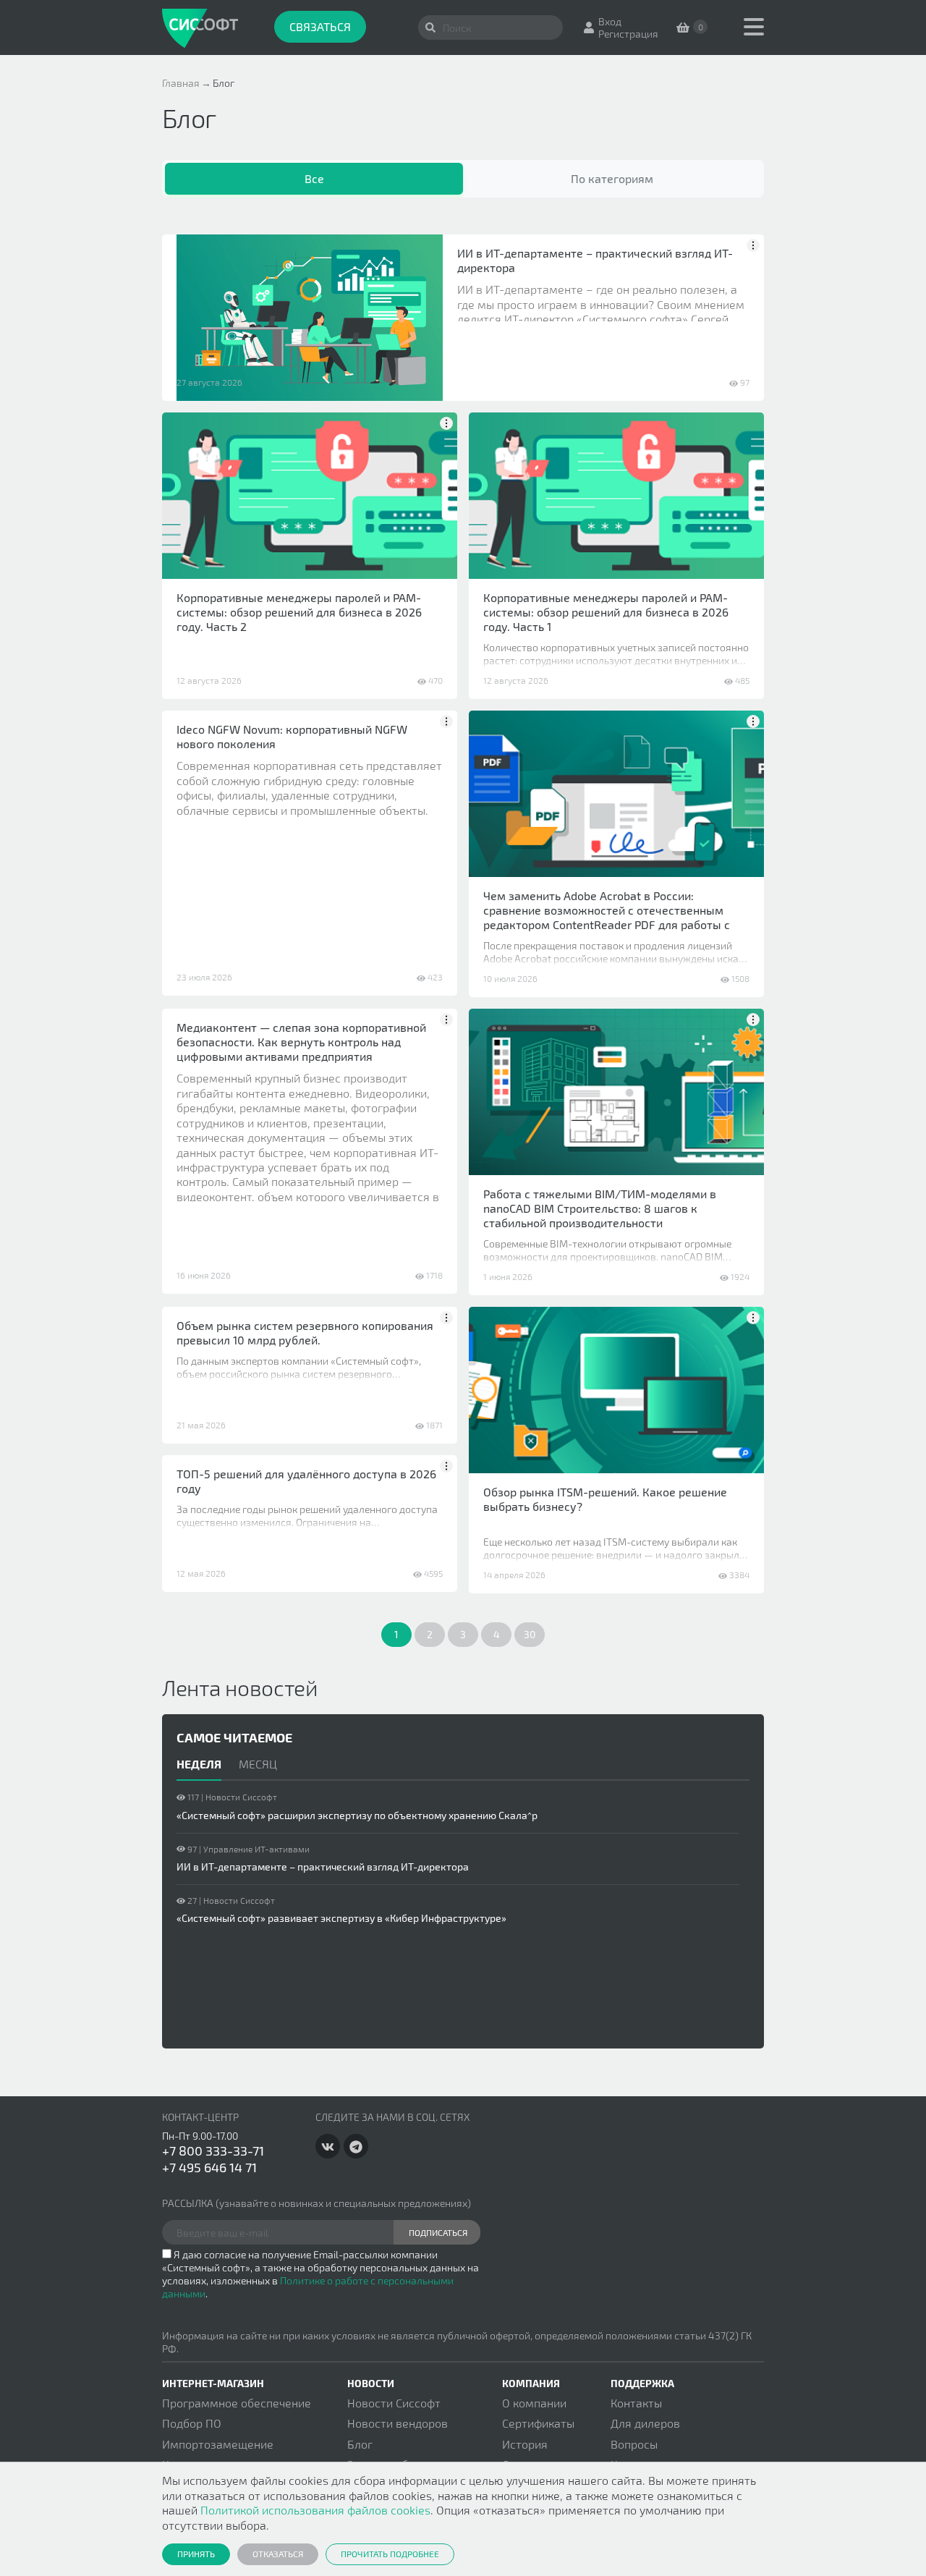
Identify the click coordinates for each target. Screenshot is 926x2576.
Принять (196, 2554)
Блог (360, 2444)
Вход (610, 21)
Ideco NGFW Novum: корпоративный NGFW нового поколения (292, 736)
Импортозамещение (218, 2444)
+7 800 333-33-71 (213, 2151)
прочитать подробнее (390, 2554)
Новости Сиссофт (394, 2403)
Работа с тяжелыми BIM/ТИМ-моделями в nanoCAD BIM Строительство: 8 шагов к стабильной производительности (600, 1208)
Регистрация (628, 34)
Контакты (636, 2403)
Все (314, 178)
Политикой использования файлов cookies (315, 2510)
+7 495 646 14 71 (209, 2167)
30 (530, 1634)
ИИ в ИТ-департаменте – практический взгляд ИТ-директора (595, 260)
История (525, 2444)
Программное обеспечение (237, 2403)
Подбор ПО (192, 2423)
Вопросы (634, 2444)
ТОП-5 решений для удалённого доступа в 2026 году (306, 1481)
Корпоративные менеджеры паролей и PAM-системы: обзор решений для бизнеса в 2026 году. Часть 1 (606, 612)
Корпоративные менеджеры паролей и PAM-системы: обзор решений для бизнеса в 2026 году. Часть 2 (299, 612)
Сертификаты (538, 2423)
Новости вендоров (398, 2423)
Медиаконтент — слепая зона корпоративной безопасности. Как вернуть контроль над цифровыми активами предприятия (301, 1042)
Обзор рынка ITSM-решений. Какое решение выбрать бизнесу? (605, 1499)
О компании (534, 2403)
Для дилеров (645, 2423)
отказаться (278, 2554)
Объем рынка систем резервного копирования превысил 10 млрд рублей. (305, 1333)
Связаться (320, 26)
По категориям (612, 178)
